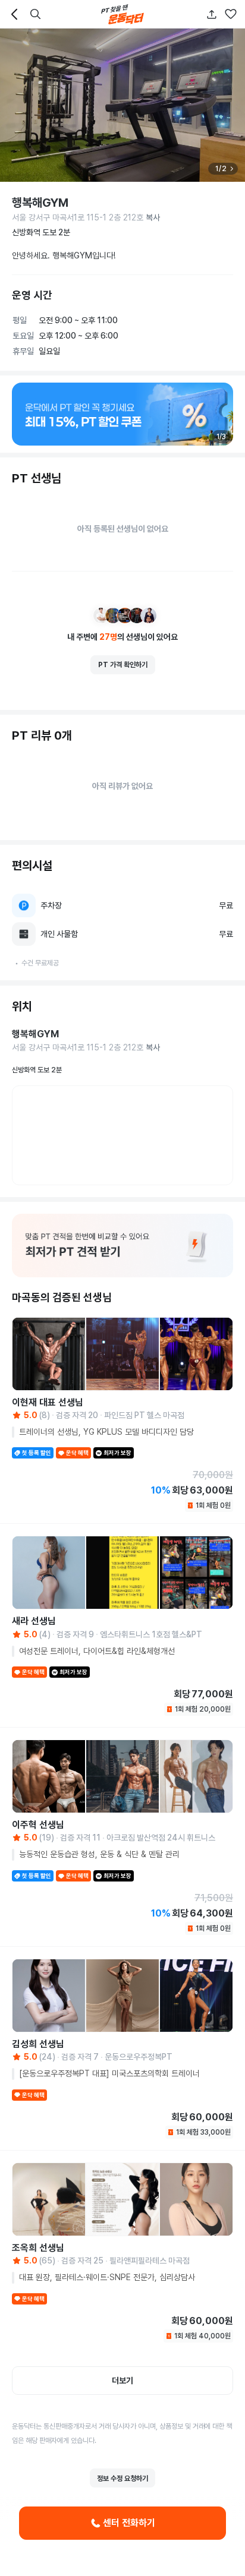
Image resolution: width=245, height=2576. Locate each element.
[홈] (122, 14)
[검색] (36, 14)
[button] (231, 14)
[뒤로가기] (14, 14)
